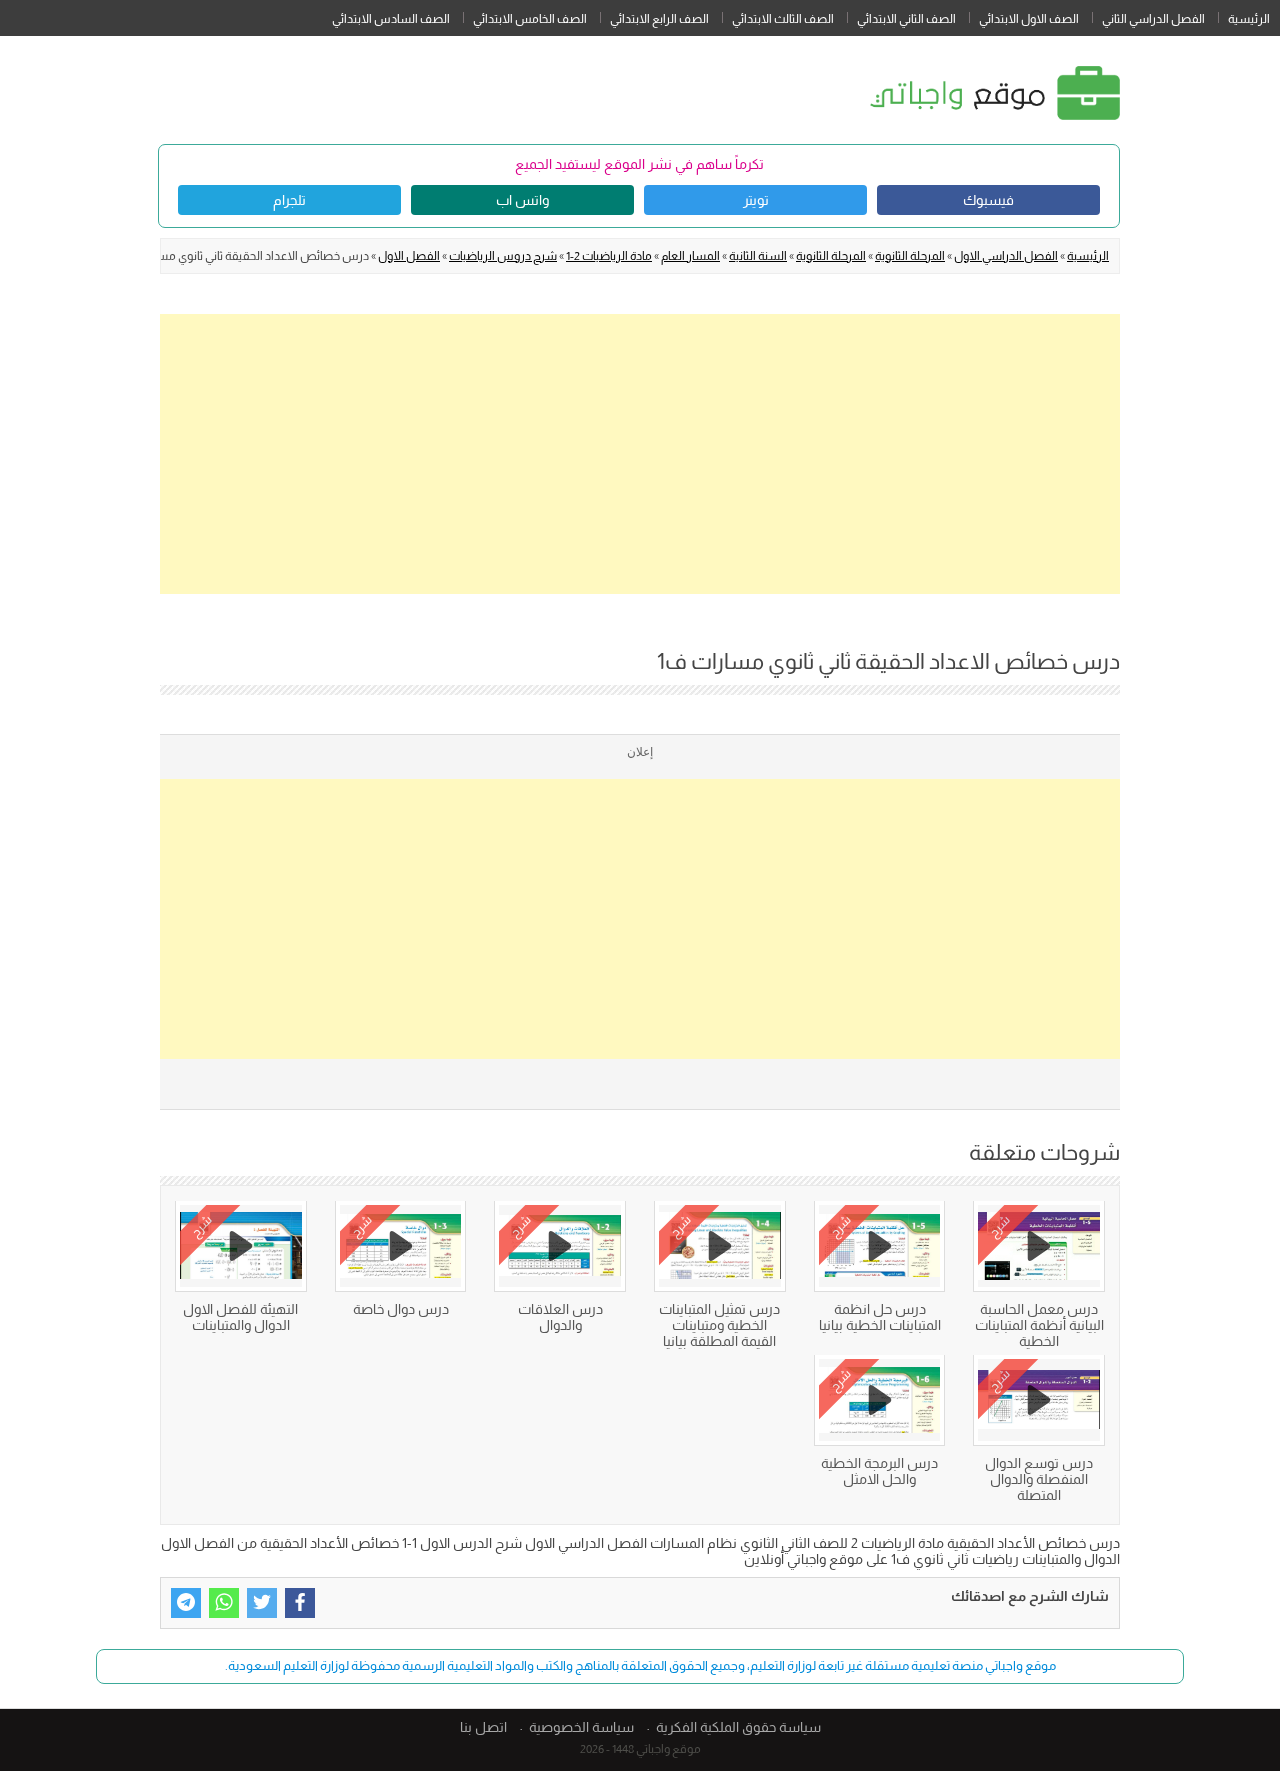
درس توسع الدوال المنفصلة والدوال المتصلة (1039, 1479)
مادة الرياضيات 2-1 (609, 256)
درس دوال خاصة (401, 1309)
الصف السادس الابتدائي (391, 19)
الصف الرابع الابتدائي (659, 19)
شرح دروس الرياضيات (503, 256)
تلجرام (289, 200)
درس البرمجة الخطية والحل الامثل (879, 1471)
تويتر (756, 200)
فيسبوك (988, 200)
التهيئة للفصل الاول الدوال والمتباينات (240, 1317)
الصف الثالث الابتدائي (783, 19)
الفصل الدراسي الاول (1006, 256)
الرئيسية (1249, 19)
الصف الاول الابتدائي (1029, 19)
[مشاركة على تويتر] (262, 1603)
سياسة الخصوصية (581, 1727)
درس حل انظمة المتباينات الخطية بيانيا (880, 1317)
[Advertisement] (640, 454)
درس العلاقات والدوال (560, 1317)
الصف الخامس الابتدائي (530, 19)
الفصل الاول (409, 256)
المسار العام (690, 256)
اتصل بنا (483, 1727)
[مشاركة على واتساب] (224, 1603)
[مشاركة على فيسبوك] (300, 1603)
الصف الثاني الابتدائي (906, 19)
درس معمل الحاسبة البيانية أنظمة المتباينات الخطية (1039, 1325)
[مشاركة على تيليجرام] (186, 1603)
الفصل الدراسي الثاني (1153, 19)
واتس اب (522, 200)
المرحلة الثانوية (910, 256)
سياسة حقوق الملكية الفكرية (738, 1727)
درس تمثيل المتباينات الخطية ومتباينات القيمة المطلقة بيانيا (719, 1325)
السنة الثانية (758, 256)
